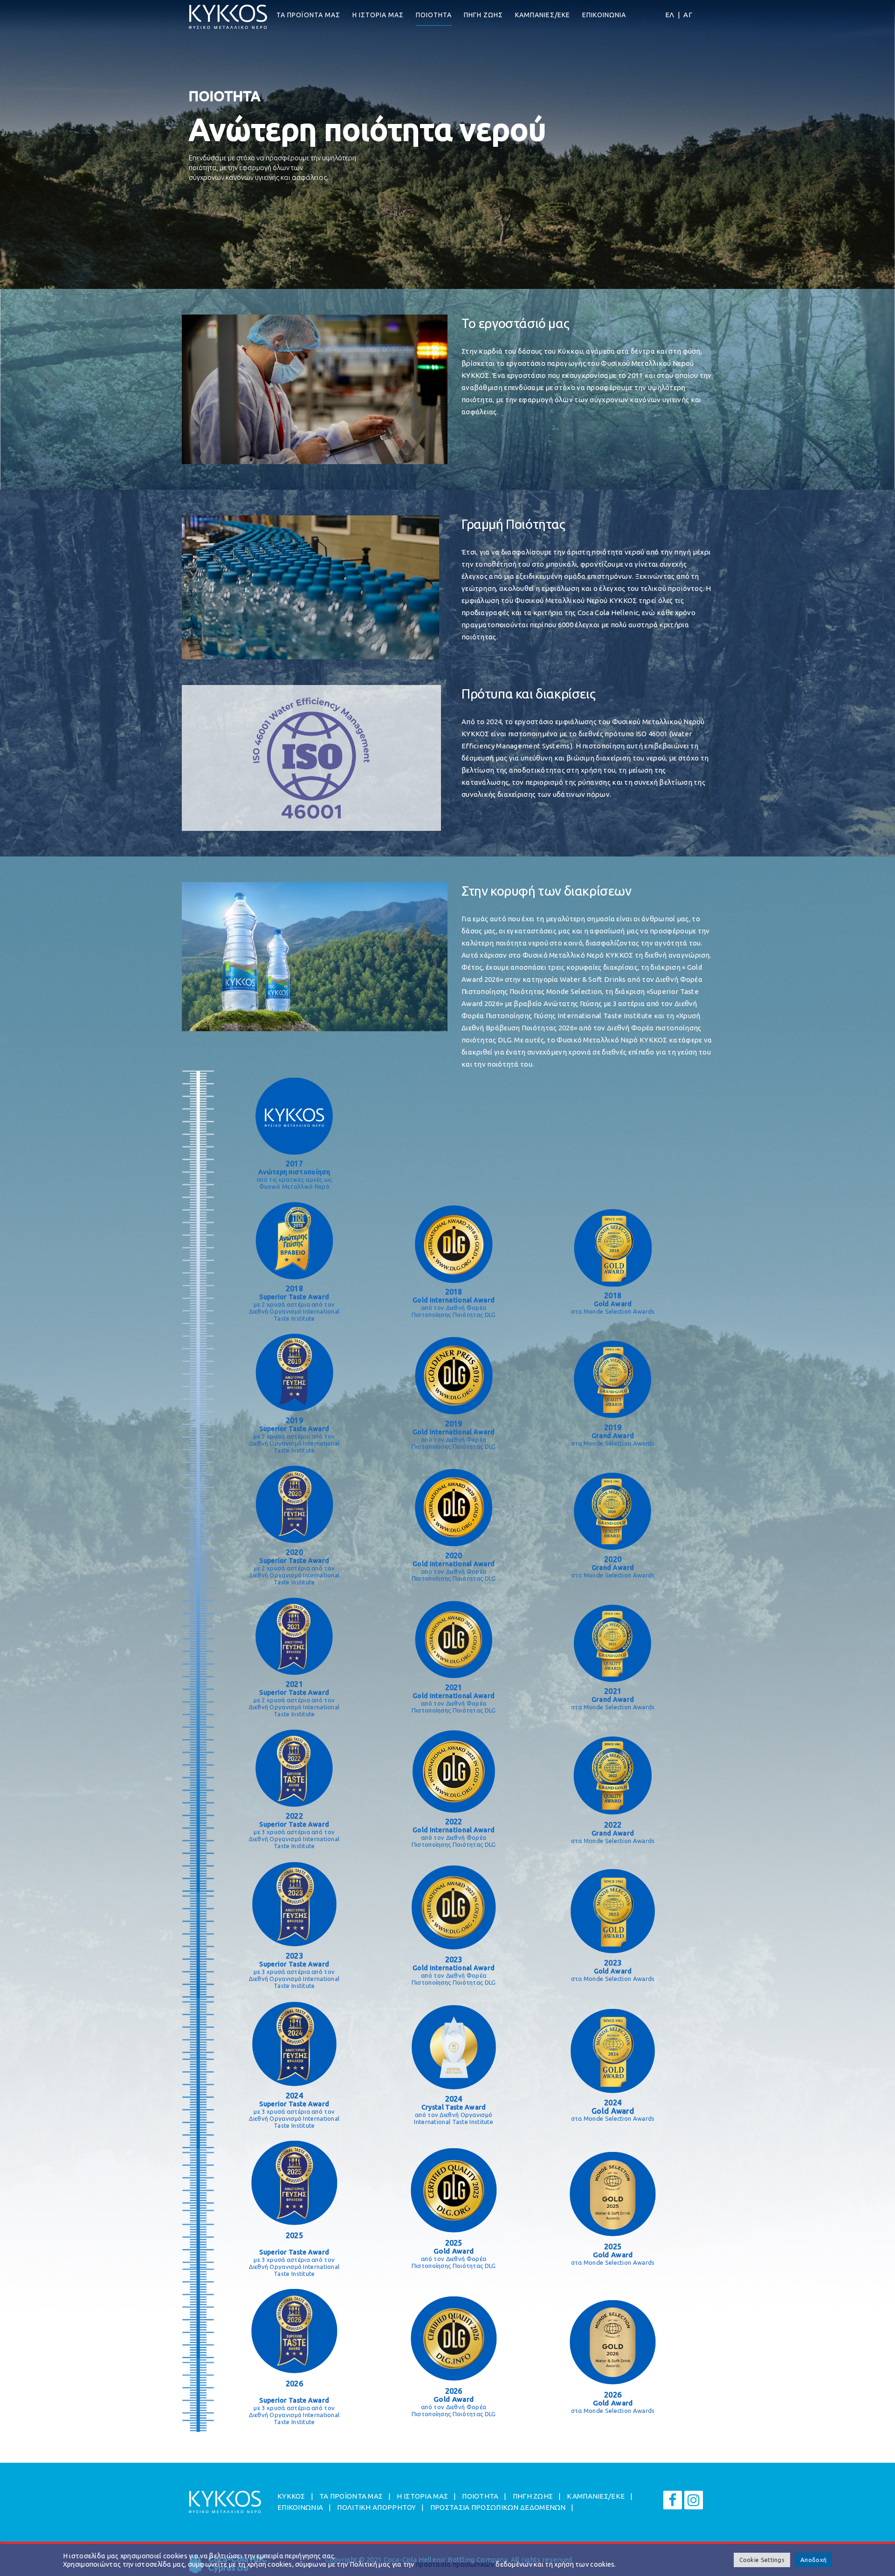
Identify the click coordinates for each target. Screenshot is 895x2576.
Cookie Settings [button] (762, 2560)
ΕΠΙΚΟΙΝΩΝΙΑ (604, 15)
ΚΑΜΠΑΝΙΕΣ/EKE (543, 15)
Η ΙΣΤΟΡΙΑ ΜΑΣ (378, 15)
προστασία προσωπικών (455, 2564)
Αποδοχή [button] (813, 2560)
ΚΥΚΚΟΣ (291, 2496)
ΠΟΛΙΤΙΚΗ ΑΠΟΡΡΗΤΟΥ (376, 2507)
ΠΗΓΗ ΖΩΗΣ (483, 15)
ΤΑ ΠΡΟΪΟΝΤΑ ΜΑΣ (308, 15)
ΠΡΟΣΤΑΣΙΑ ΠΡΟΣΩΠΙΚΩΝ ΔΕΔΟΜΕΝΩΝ (498, 2507)
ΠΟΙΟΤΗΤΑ (434, 15)
